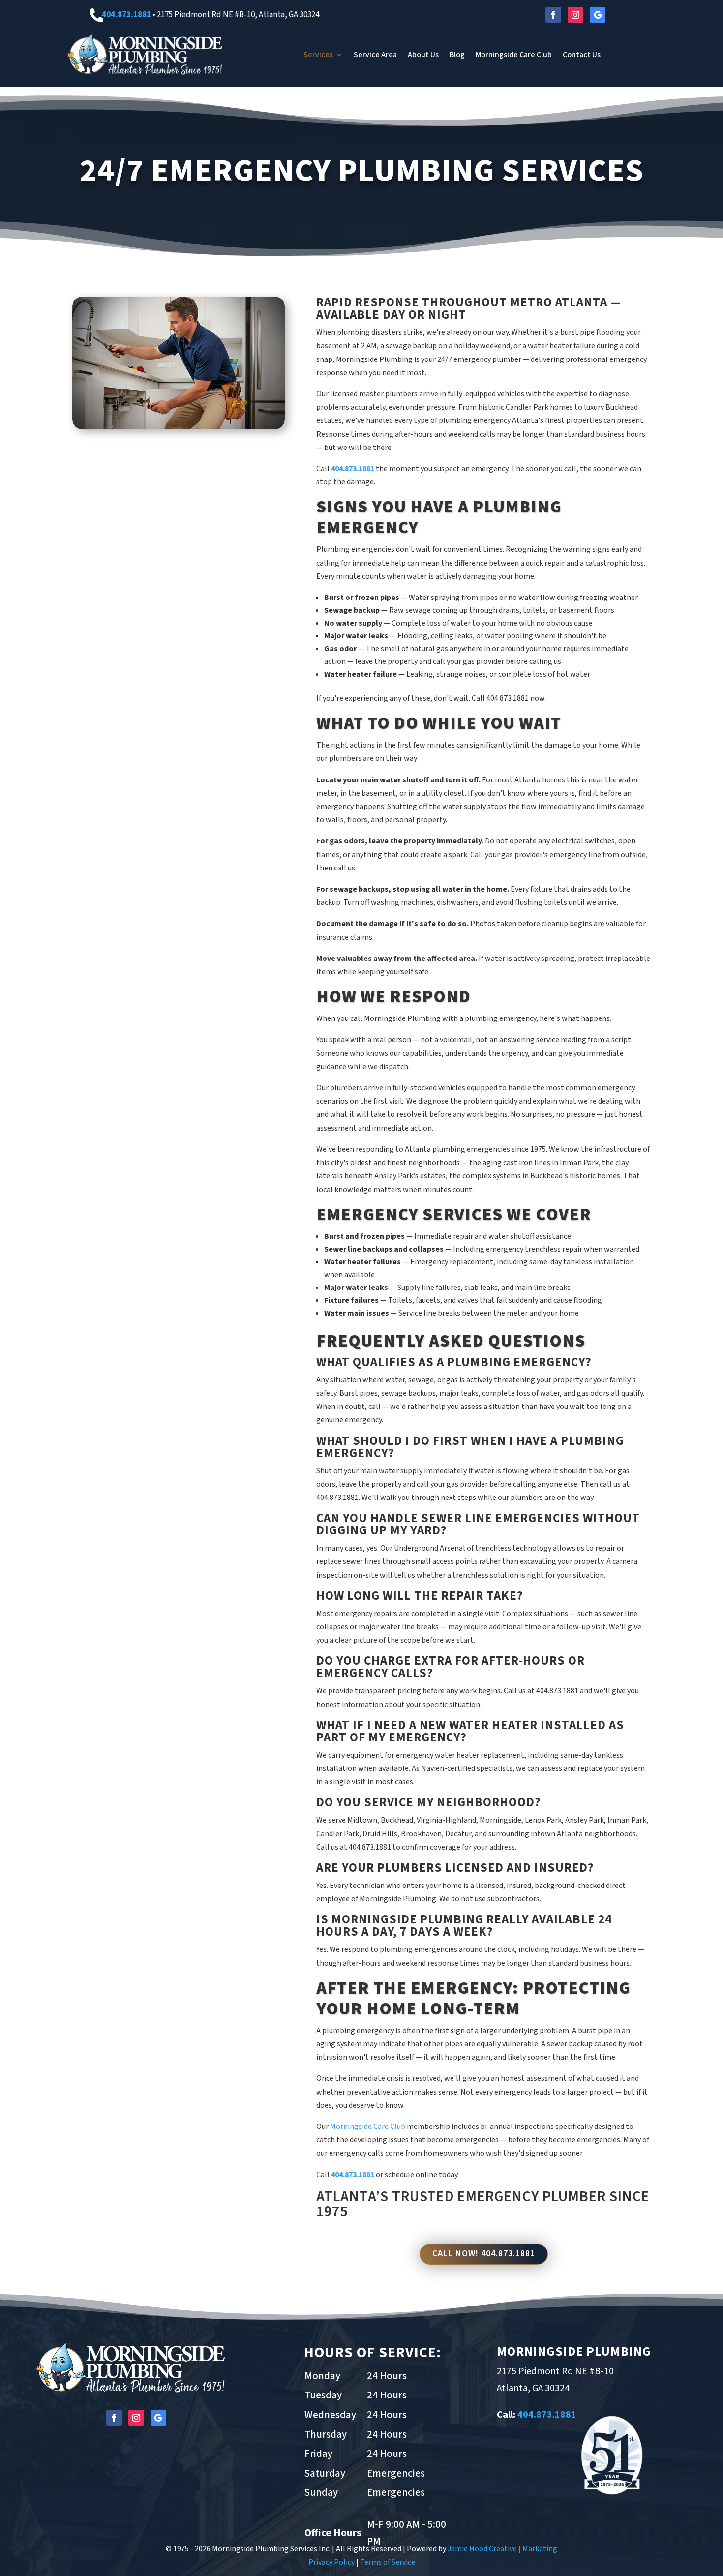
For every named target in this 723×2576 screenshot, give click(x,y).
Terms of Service (388, 2562)
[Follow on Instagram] (575, 15)
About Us (423, 55)
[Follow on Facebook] (553, 15)
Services (318, 55)
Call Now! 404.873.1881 (484, 2254)
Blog (457, 55)
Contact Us (582, 55)
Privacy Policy (331, 2562)
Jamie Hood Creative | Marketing (502, 2549)
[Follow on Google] (598, 15)
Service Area (375, 55)
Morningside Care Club (514, 55)
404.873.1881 (126, 15)
